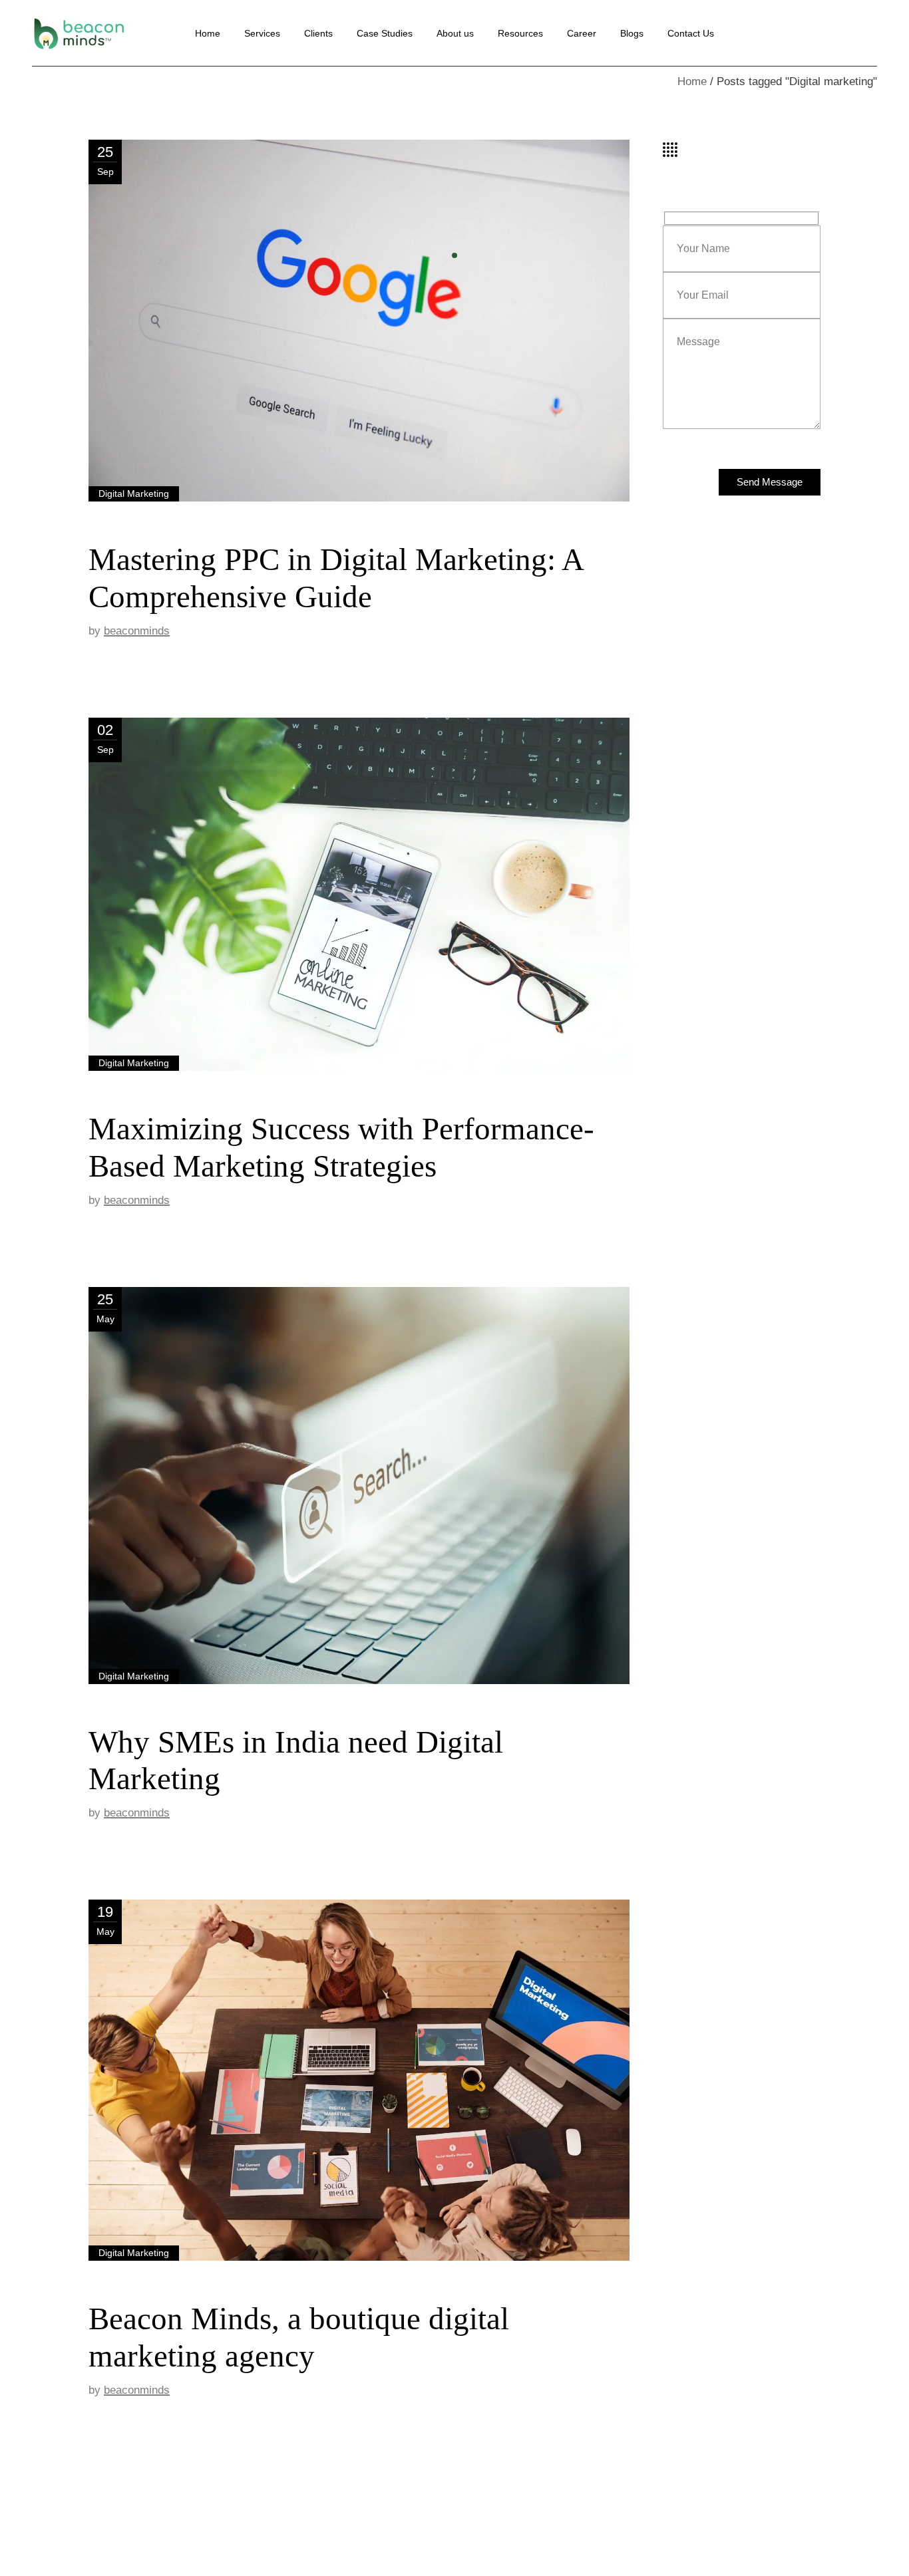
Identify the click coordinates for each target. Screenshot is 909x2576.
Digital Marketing (134, 494)
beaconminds (137, 631)
